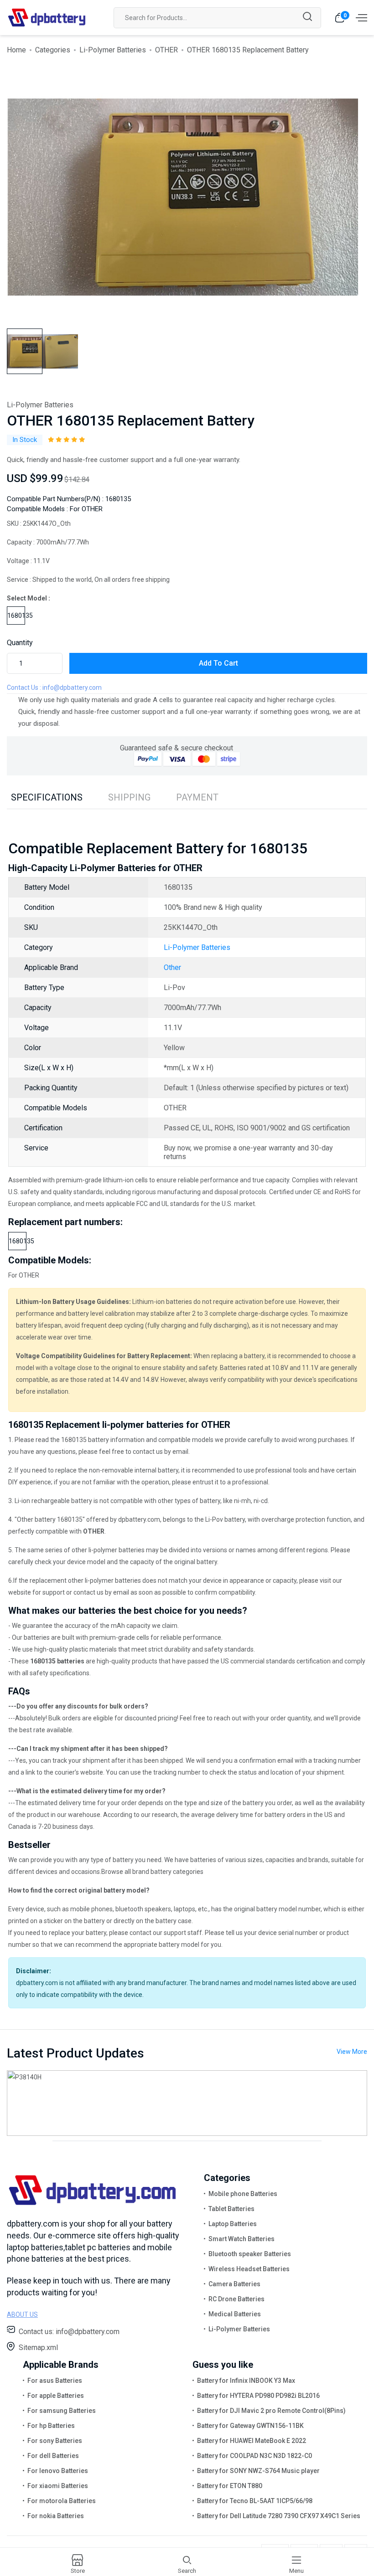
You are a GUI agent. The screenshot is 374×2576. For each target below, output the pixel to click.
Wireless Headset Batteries (249, 2269)
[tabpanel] (182, 197)
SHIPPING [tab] (129, 797)
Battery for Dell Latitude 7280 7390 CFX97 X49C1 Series (279, 2516)
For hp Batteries (51, 2426)
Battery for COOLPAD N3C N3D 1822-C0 (255, 2456)
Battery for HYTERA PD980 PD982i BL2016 (258, 2396)
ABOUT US (22, 2314)
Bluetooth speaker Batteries (250, 2254)
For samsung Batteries (62, 2411)
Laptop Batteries (233, 2224)
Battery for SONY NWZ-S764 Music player (258, 2471)
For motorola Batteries (62, 2501)
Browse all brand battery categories (152, 1872)
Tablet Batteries (231, 2209)
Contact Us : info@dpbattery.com (54, 688)
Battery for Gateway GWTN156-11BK (250, 2426)
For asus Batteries (55, 2381)
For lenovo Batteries (58, 2471)
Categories (53, 50)
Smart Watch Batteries (242, 2239)
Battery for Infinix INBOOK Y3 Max (246, 2381)
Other (172, 967)
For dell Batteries (53, 2456)
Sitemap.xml (38, 2348)
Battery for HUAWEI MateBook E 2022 (252, 2441)
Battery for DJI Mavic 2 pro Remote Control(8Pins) (271, 2411)
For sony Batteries (55, 2441)
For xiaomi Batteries (58, 2486)
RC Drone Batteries (236, 2299)
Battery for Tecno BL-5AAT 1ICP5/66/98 (255, 2501)
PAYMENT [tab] (197, 797)
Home (16, 50)
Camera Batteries (234, 2284)
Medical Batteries (235, 2314)
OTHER (166, 50)
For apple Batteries (56, 2396)
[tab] (25, 351)
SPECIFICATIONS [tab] (47, 797)
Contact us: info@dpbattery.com (69, 2332)
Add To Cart (218, 663)
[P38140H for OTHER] (187, 2103)
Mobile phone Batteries (243, 2194)
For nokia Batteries (56, 2516)
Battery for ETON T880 (230, 2486)
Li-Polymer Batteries (113, 50)
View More (352, 2052)
